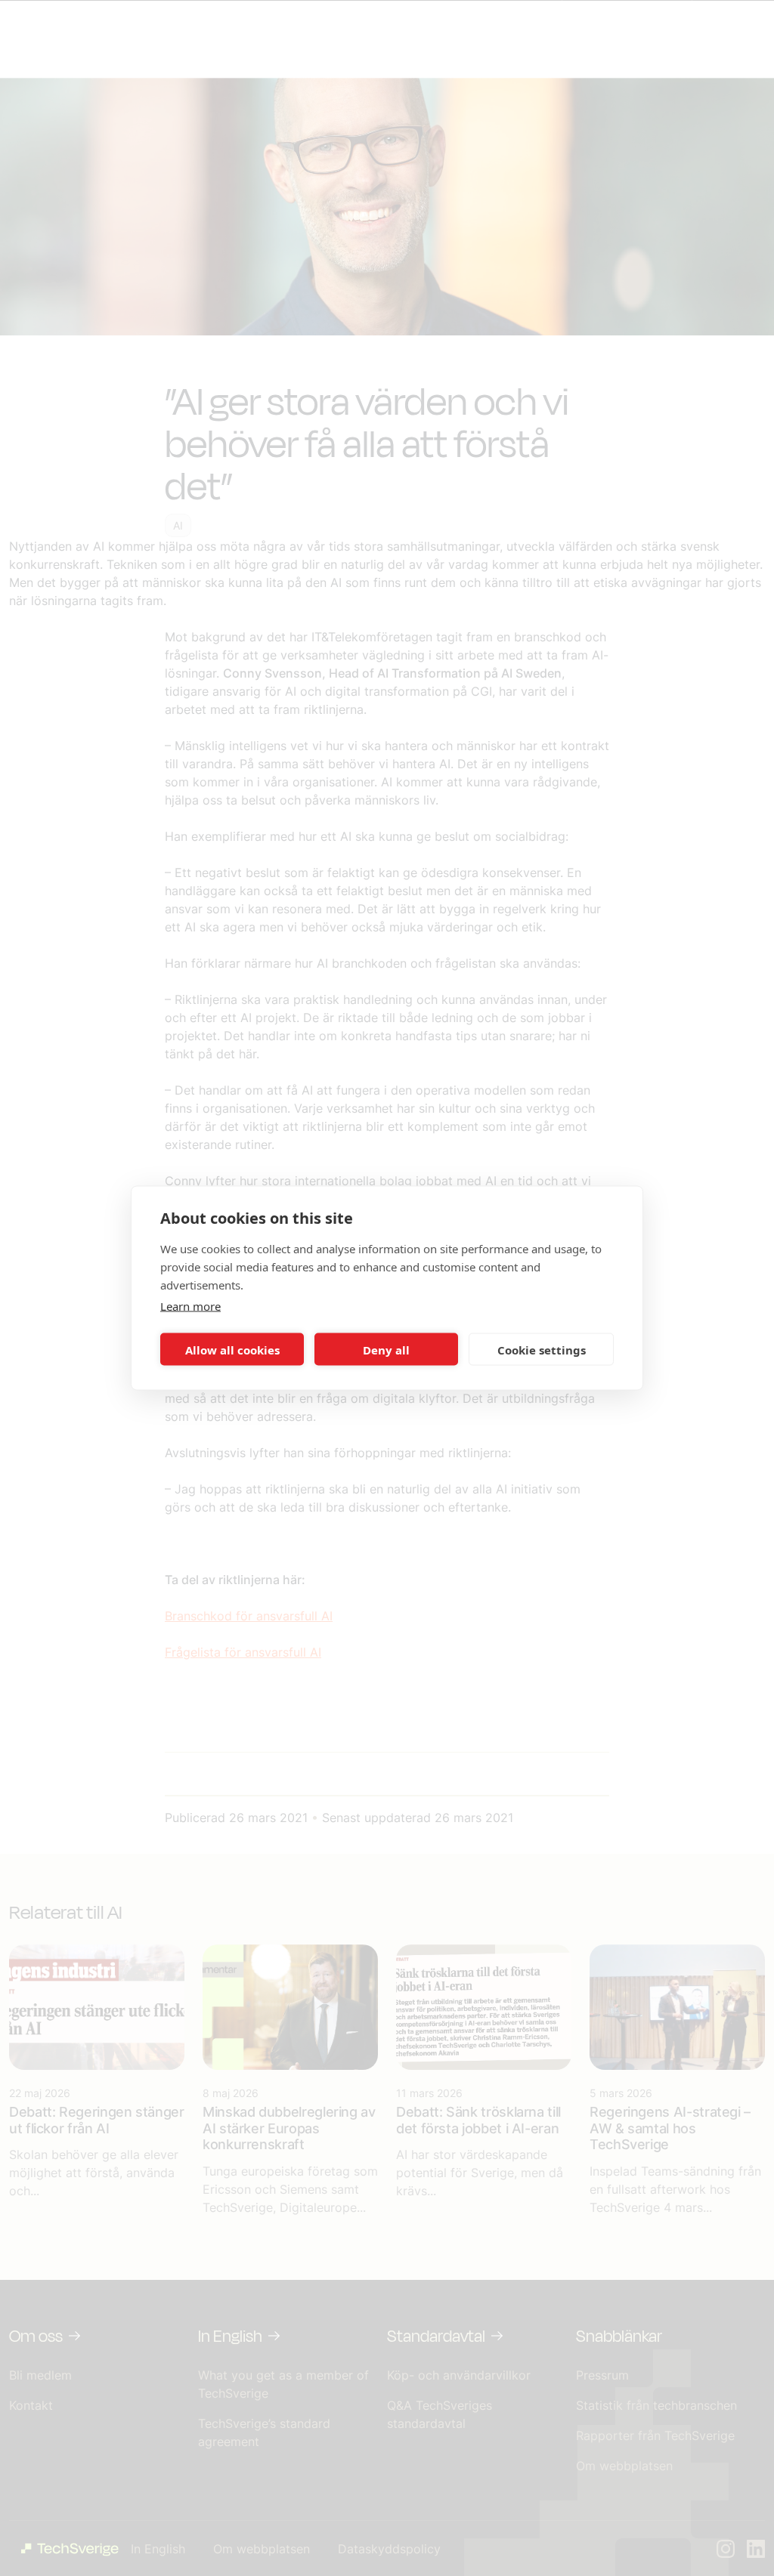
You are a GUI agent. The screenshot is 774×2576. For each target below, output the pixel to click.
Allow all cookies (232, 1349)
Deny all (386, 1349)
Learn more (190, 1306)
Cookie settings (542, 1349)
